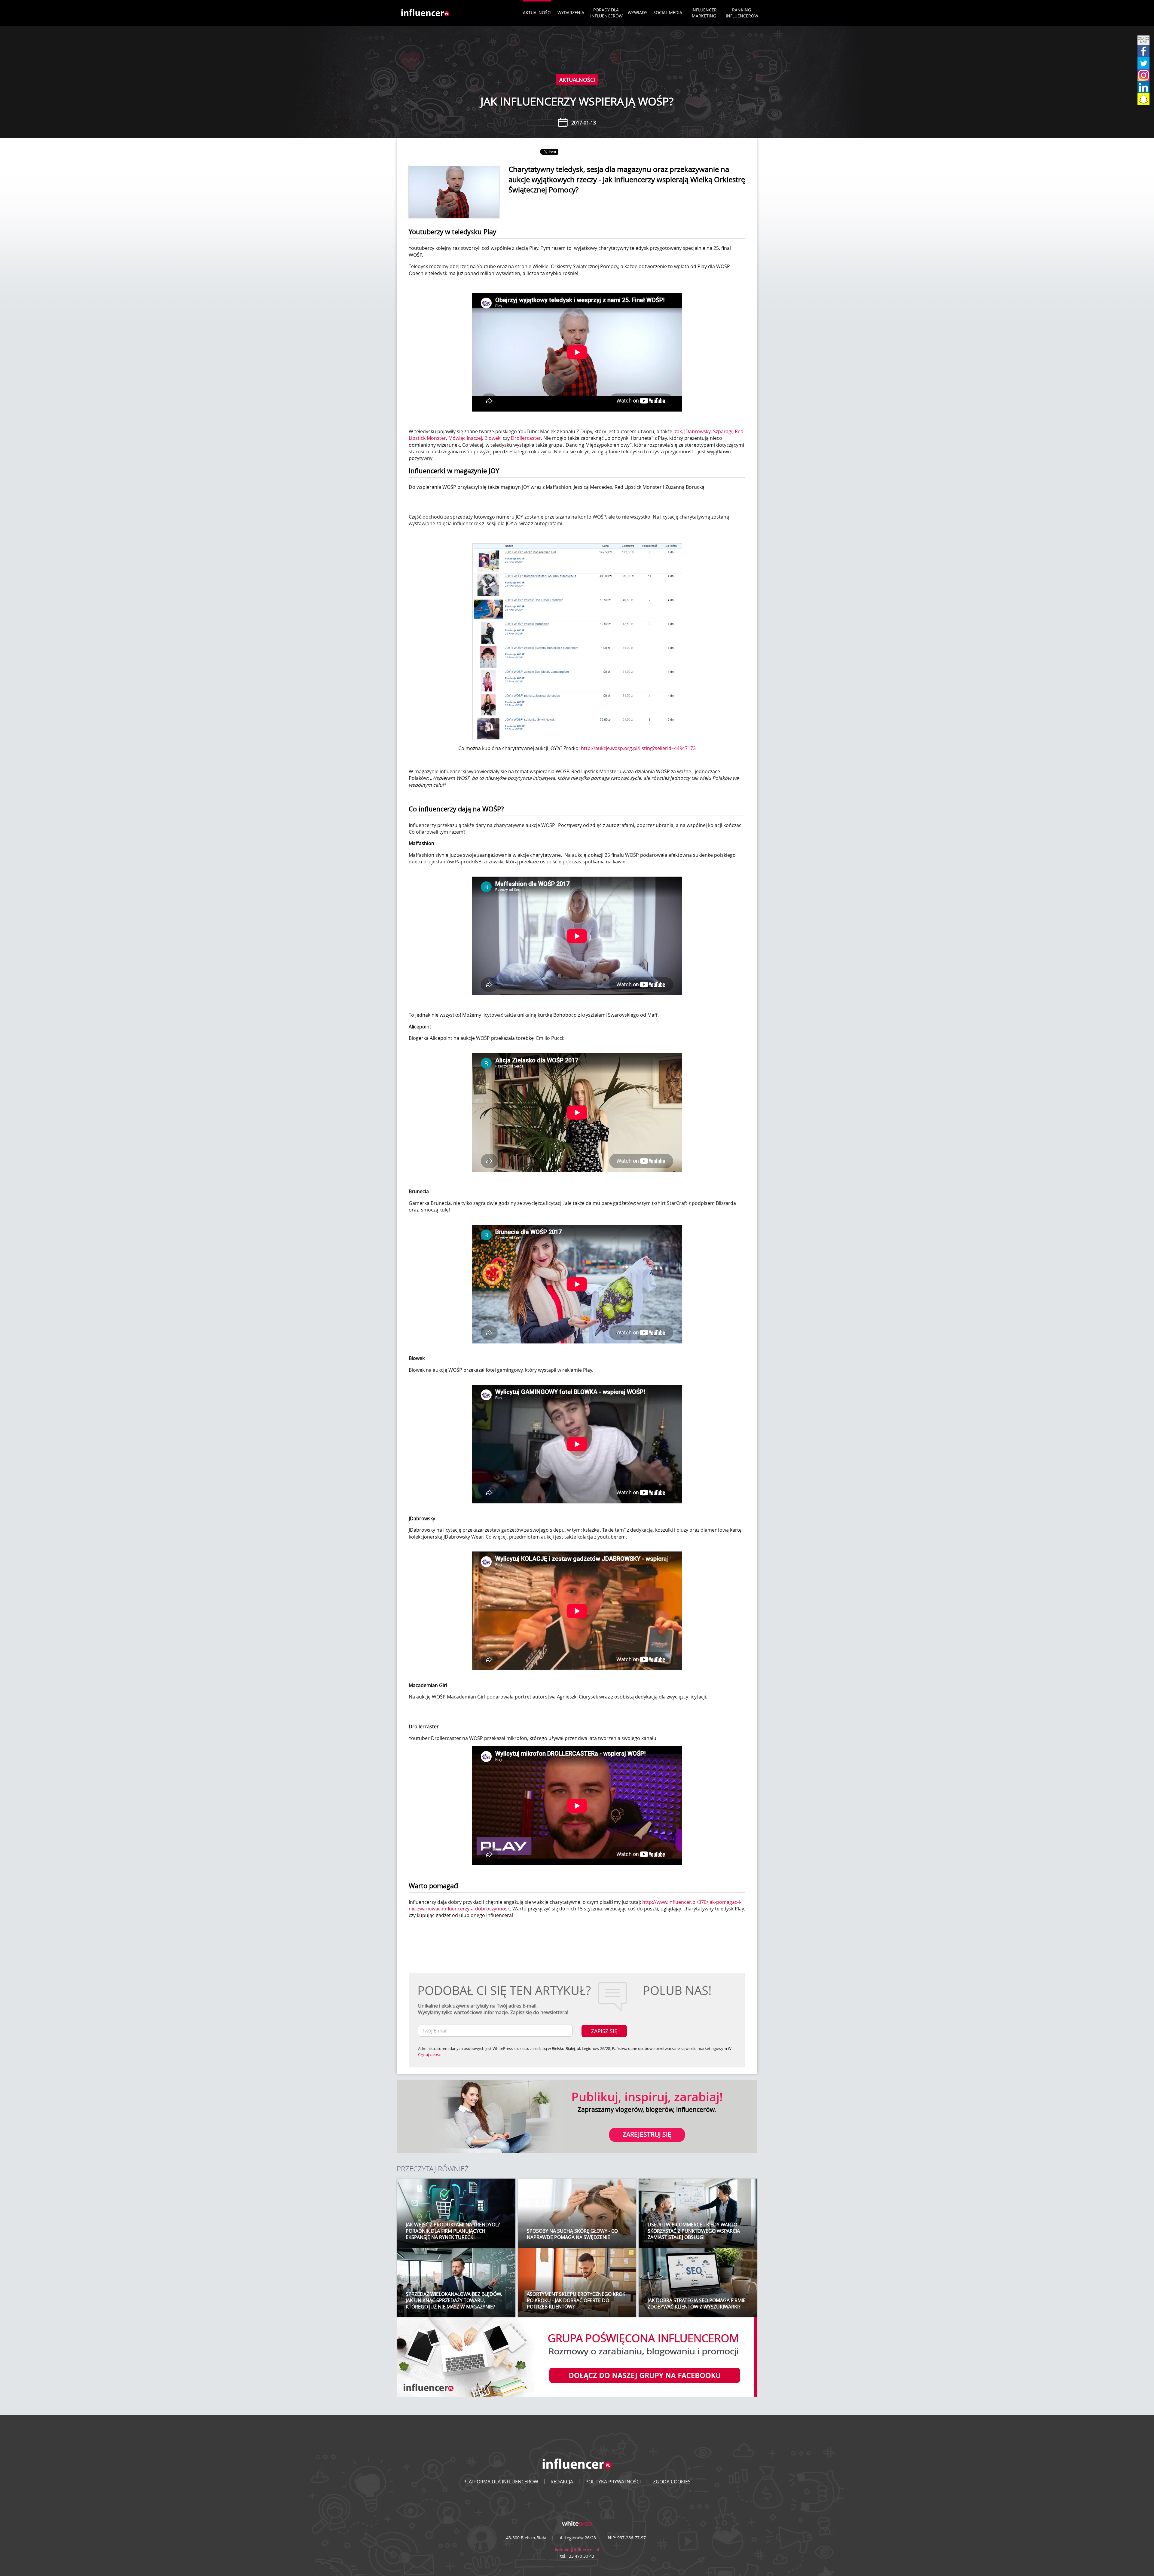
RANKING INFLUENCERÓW (742, 13)
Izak (678, 431)
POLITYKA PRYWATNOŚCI (613, 2482)
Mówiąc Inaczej (465, 438)
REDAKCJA (562, 2482)
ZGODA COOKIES (672, 2482)
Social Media (668, 12)
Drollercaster (526, 438)
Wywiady (638, 12)
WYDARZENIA (571, 12)
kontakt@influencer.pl (577, 2550)
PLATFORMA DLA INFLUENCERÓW (501, 2482)
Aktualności (537, 12)
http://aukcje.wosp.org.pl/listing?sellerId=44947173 (638, 748)
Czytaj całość (429, 2054)
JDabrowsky (698, 431)
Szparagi (723, 431)
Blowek (492, 438)
